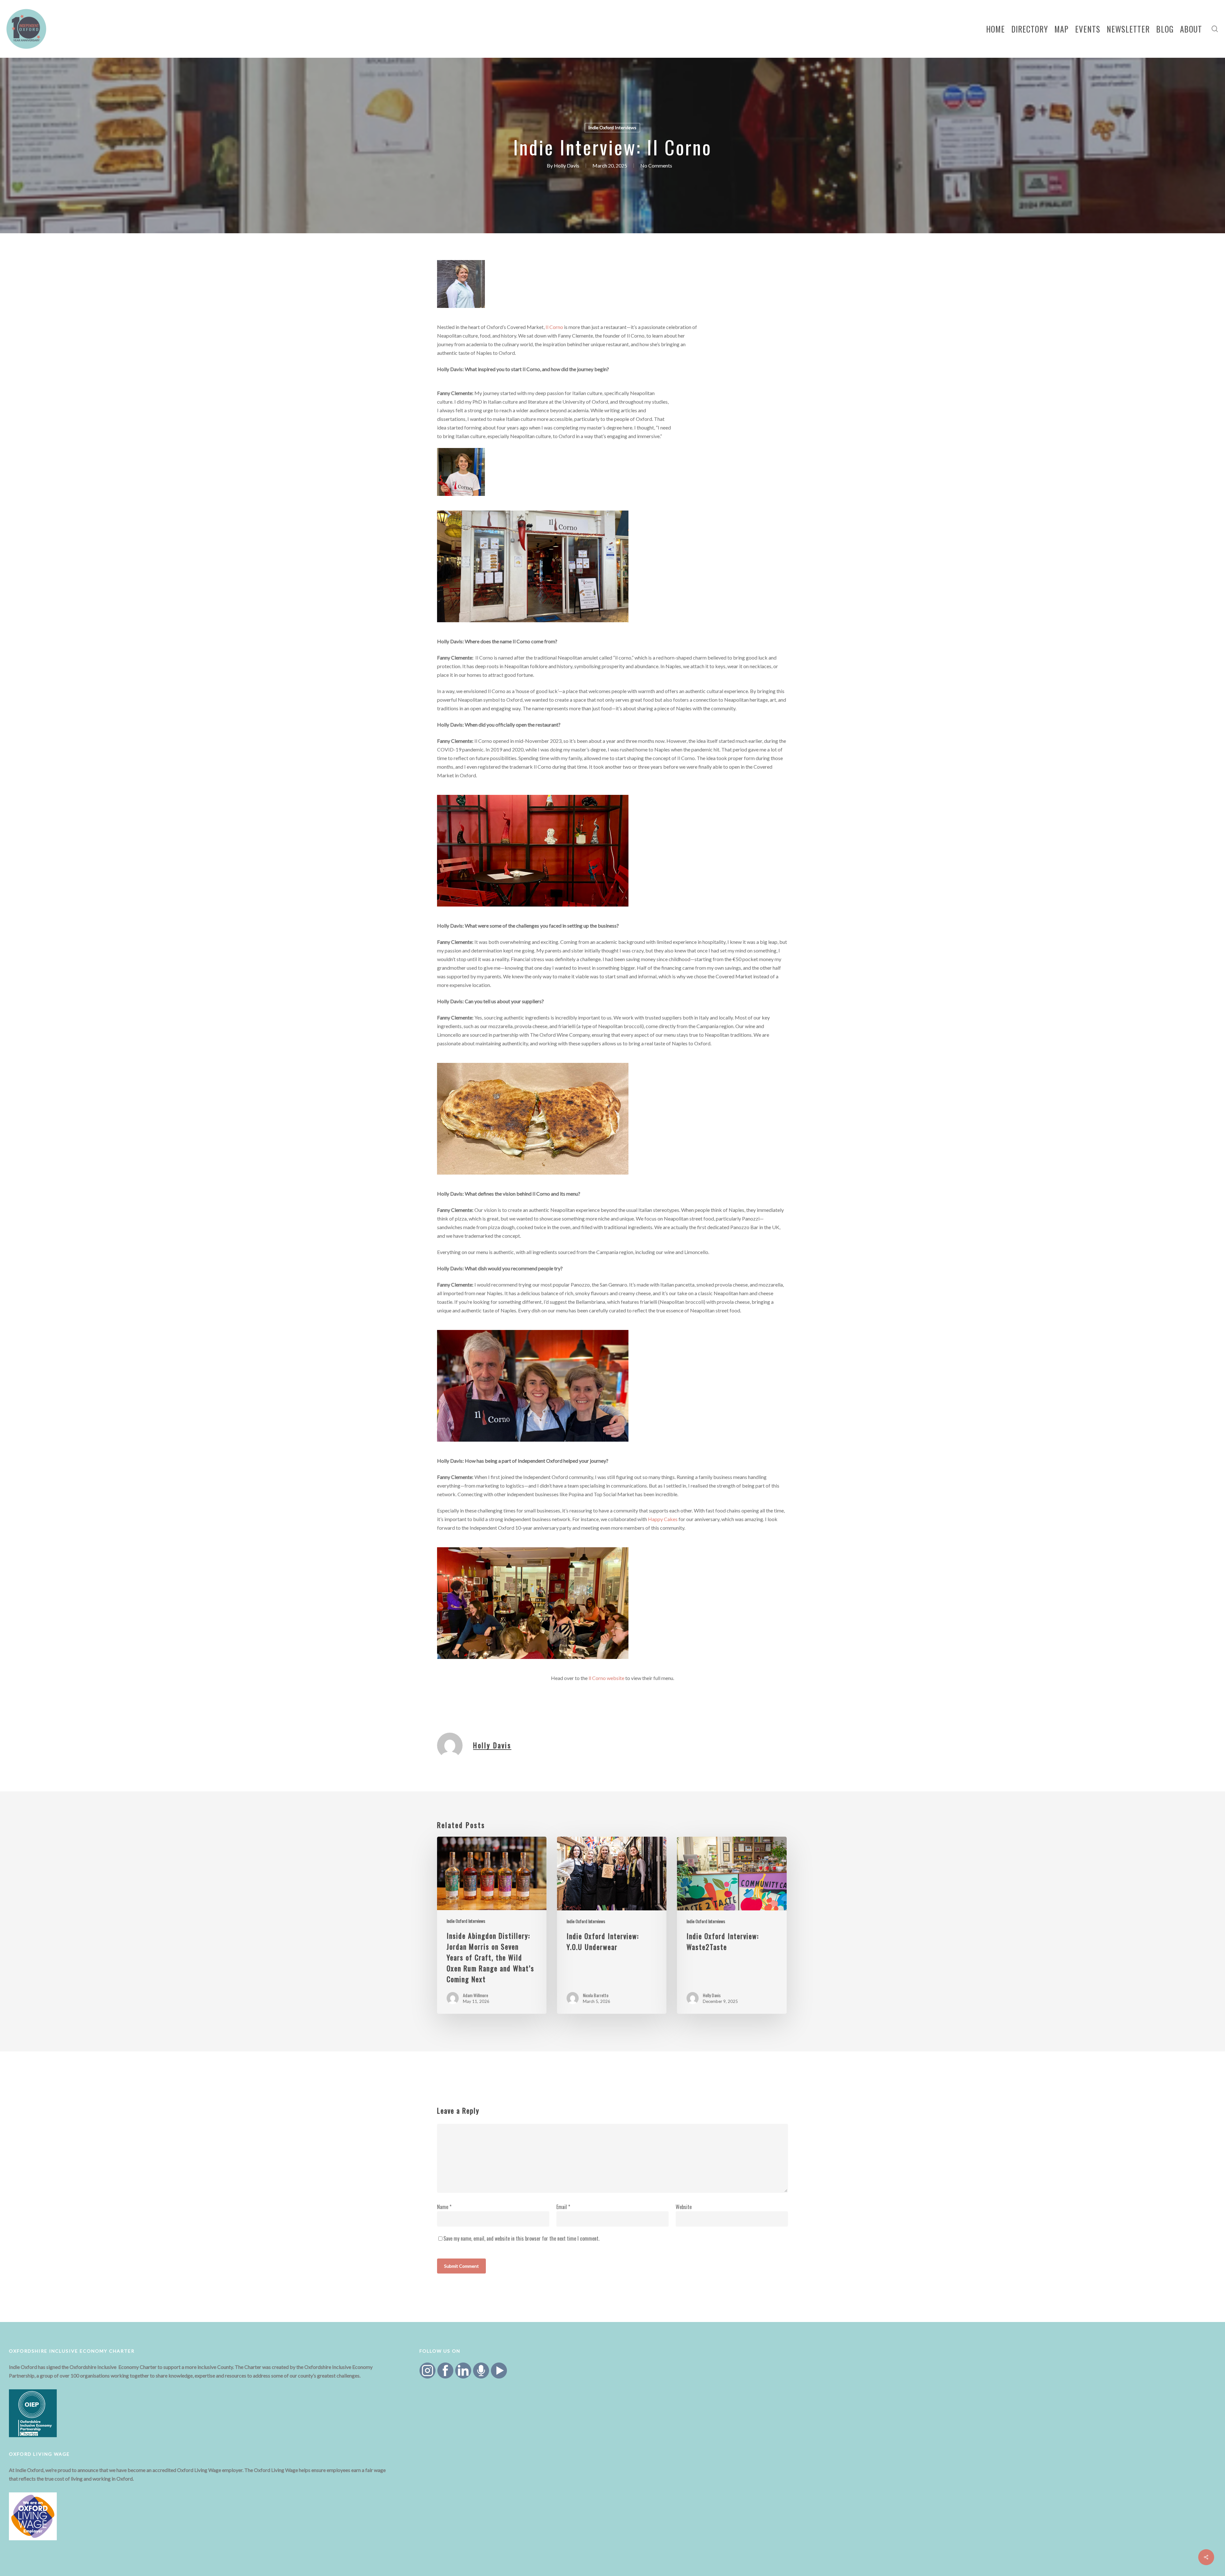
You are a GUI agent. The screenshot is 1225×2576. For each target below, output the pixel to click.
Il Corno (554, 327)
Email (563, 2207)
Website (684, 2207)
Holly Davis (567, 165)
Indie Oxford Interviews (612, 127)
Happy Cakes (663, 1519)
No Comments (656, 165)
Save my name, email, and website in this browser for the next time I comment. (521, 2238)
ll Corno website (606, 1678)
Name (444, 2207)
